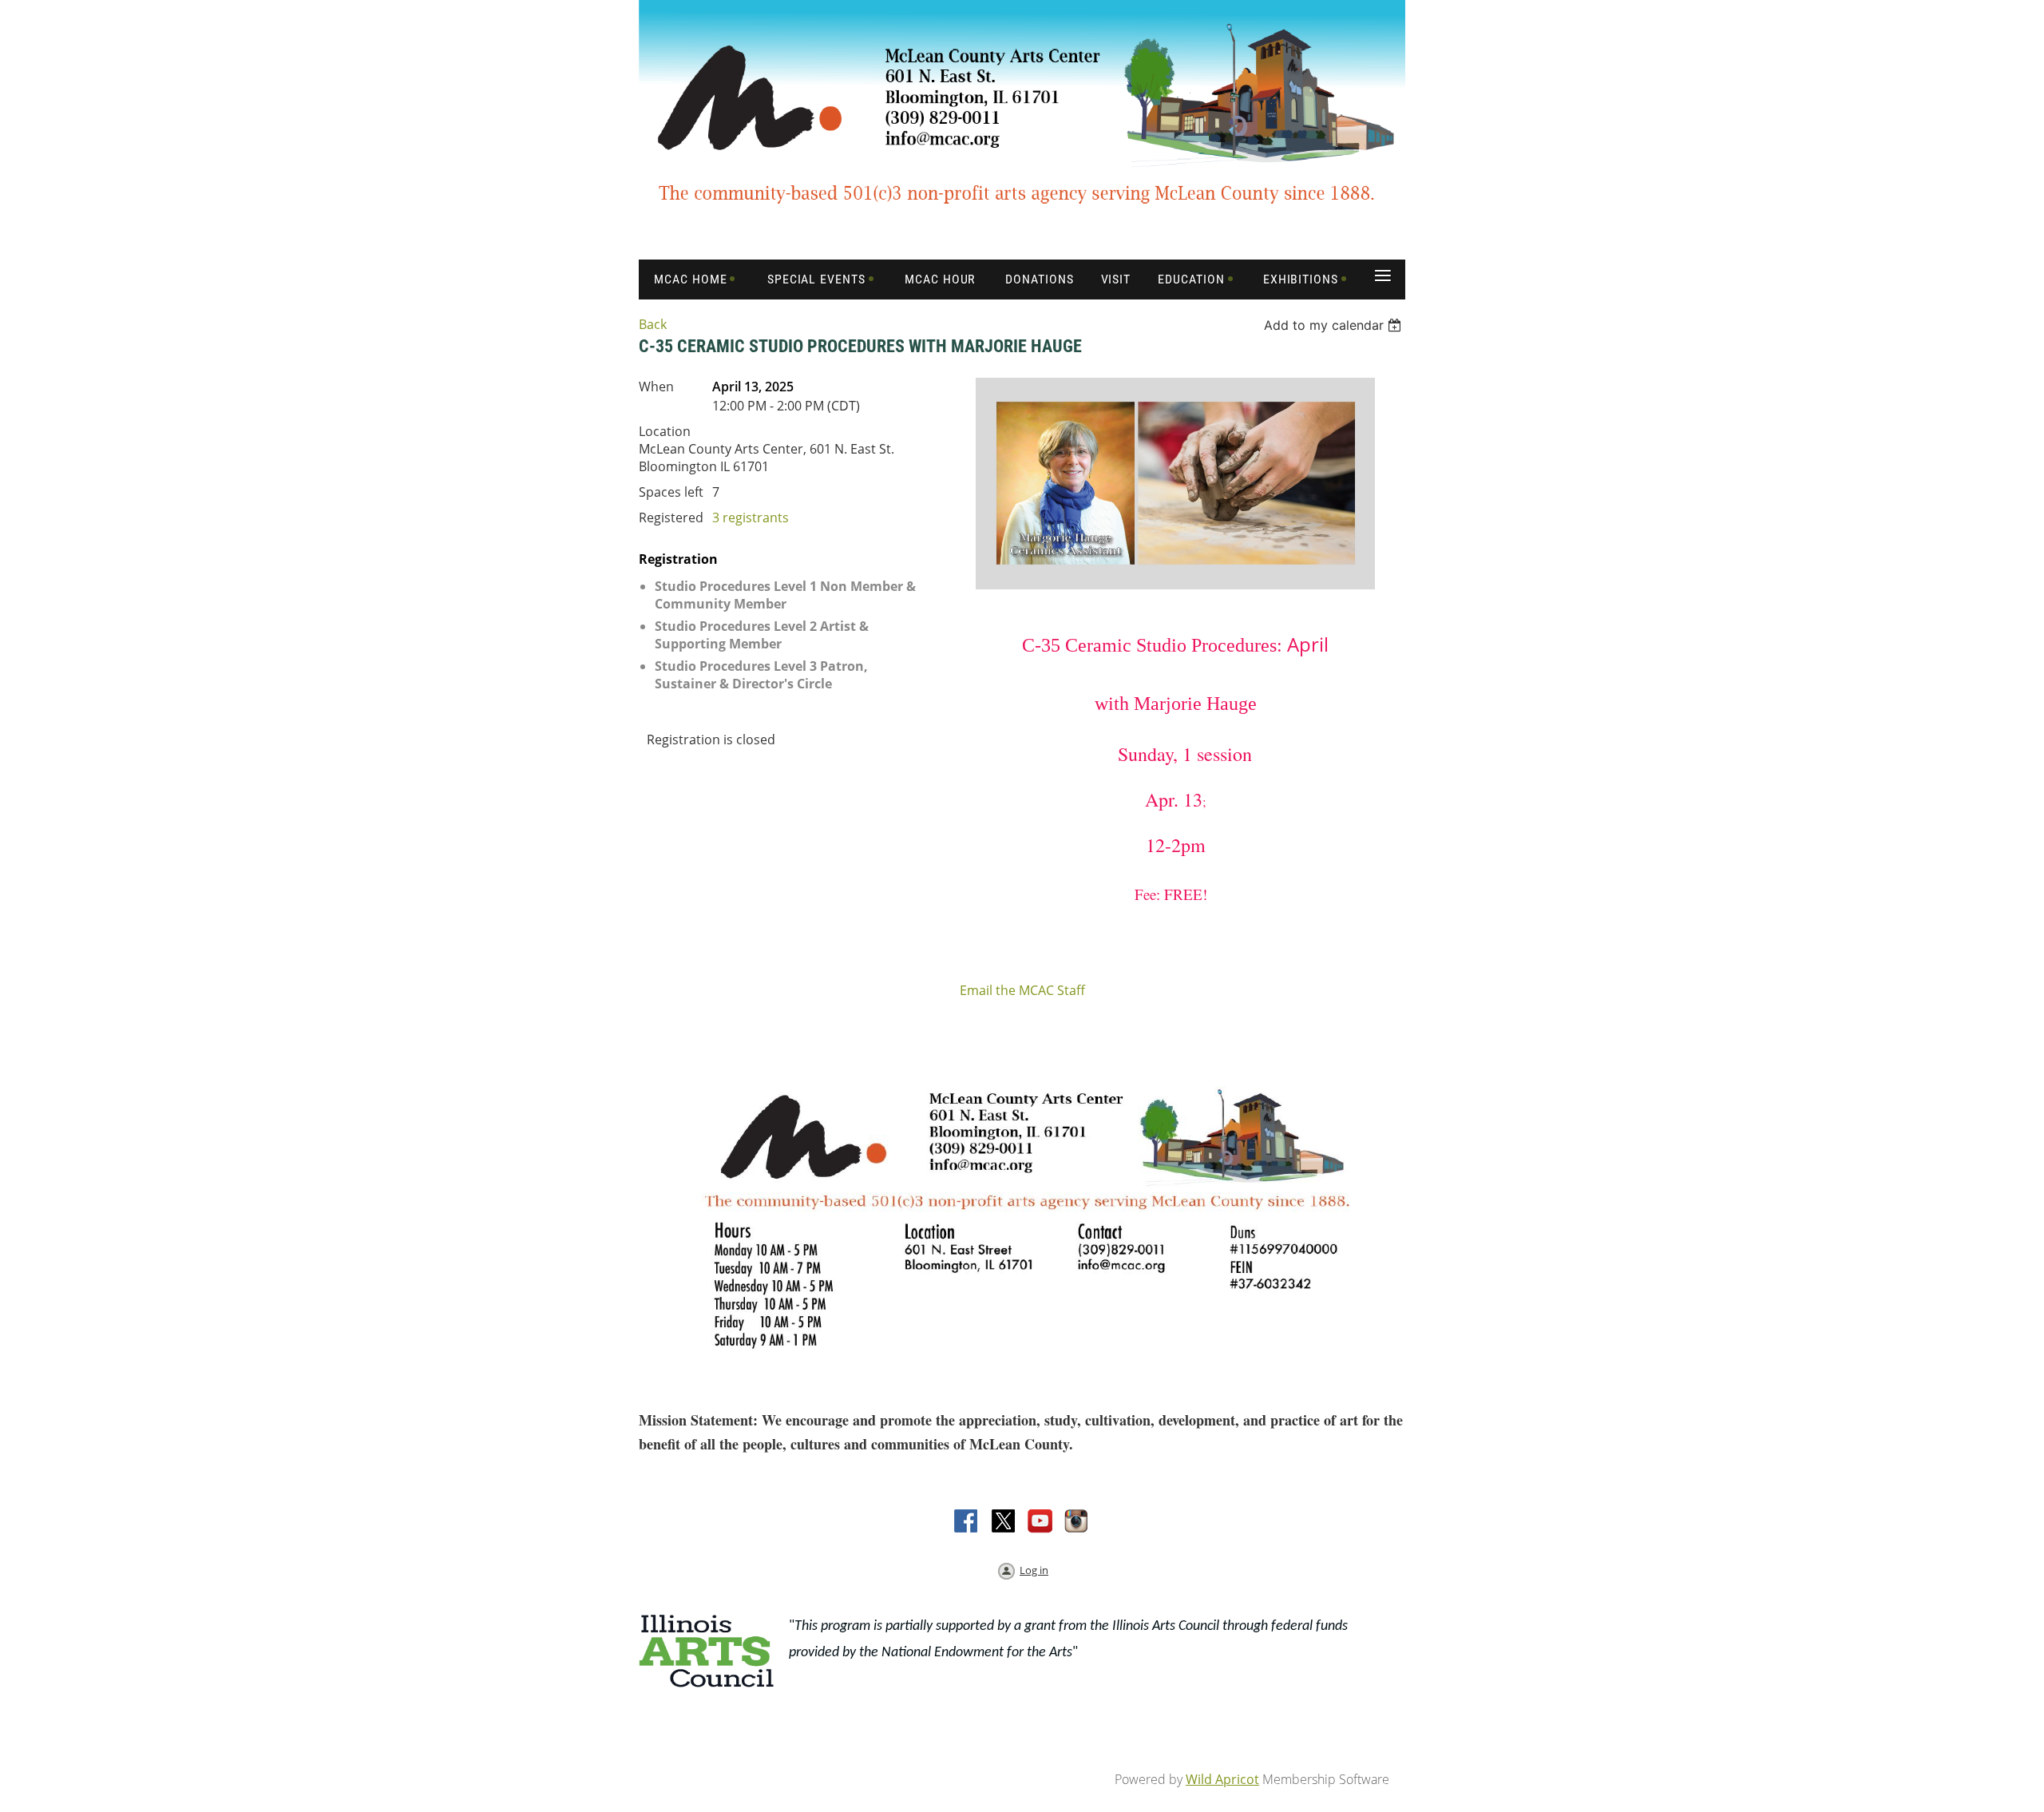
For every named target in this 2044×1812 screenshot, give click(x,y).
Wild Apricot (1222, 1779)
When (656, 387)
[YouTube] (1040, 1522)
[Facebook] (967, 1522)
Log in (1034, 1570)
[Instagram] (1077, 1522)
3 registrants (751, 517)
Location (665, 431)
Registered (671, 517)
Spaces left (671, 492)
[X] (1004, 1522)
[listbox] (1335, 325)
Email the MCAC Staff (1022, 990)
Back (653, 324)
